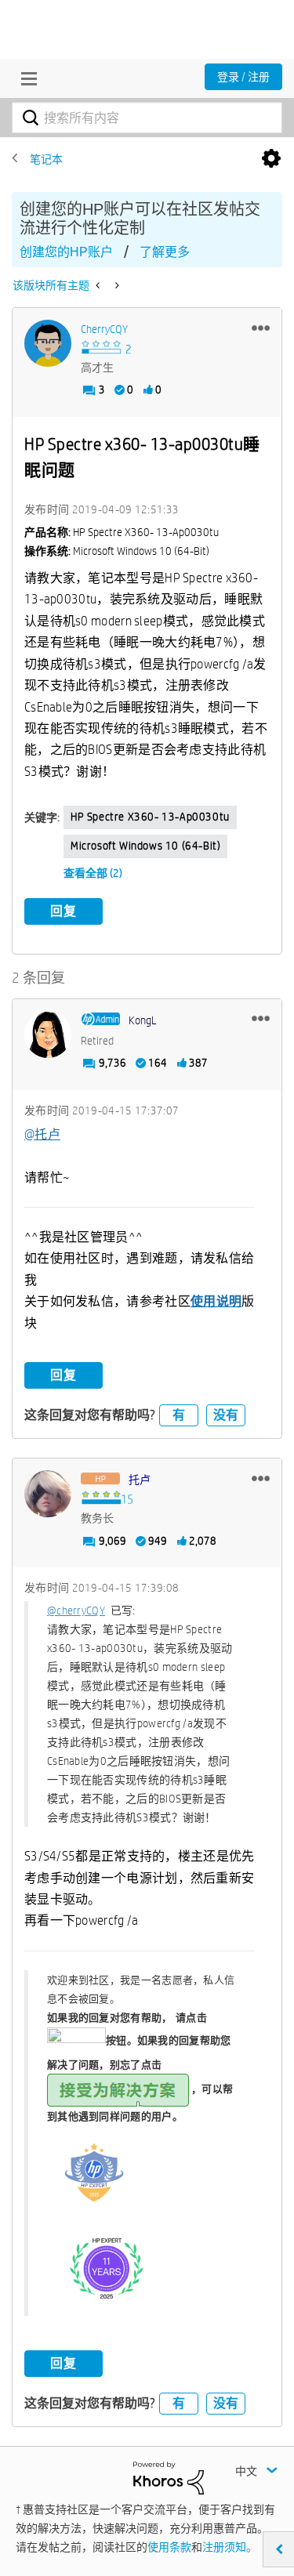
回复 (64, 911)
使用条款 (169, 2547)
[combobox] (147, 118)
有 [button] (179, 1415)
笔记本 (46, 159)
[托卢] (48, 1494)
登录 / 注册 (243, 77)
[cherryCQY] (48, 343)
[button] (261, 328)
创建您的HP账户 (66, 252)
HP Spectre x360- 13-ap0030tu (150, 817)
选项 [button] (271, 159)
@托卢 (42, 1134)
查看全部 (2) (93, 873)
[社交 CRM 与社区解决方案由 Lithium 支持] (169, 2476)
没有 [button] (226, 1415)
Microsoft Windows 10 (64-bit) (145, 846)
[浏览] (25, 78)
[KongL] (48, 1034)
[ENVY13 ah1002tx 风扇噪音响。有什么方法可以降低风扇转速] (99, 285)
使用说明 (216, 1301)
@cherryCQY (76, 1610)
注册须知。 (230, 2547)
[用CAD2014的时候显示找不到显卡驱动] (116, 285)
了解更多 (165, 252)
